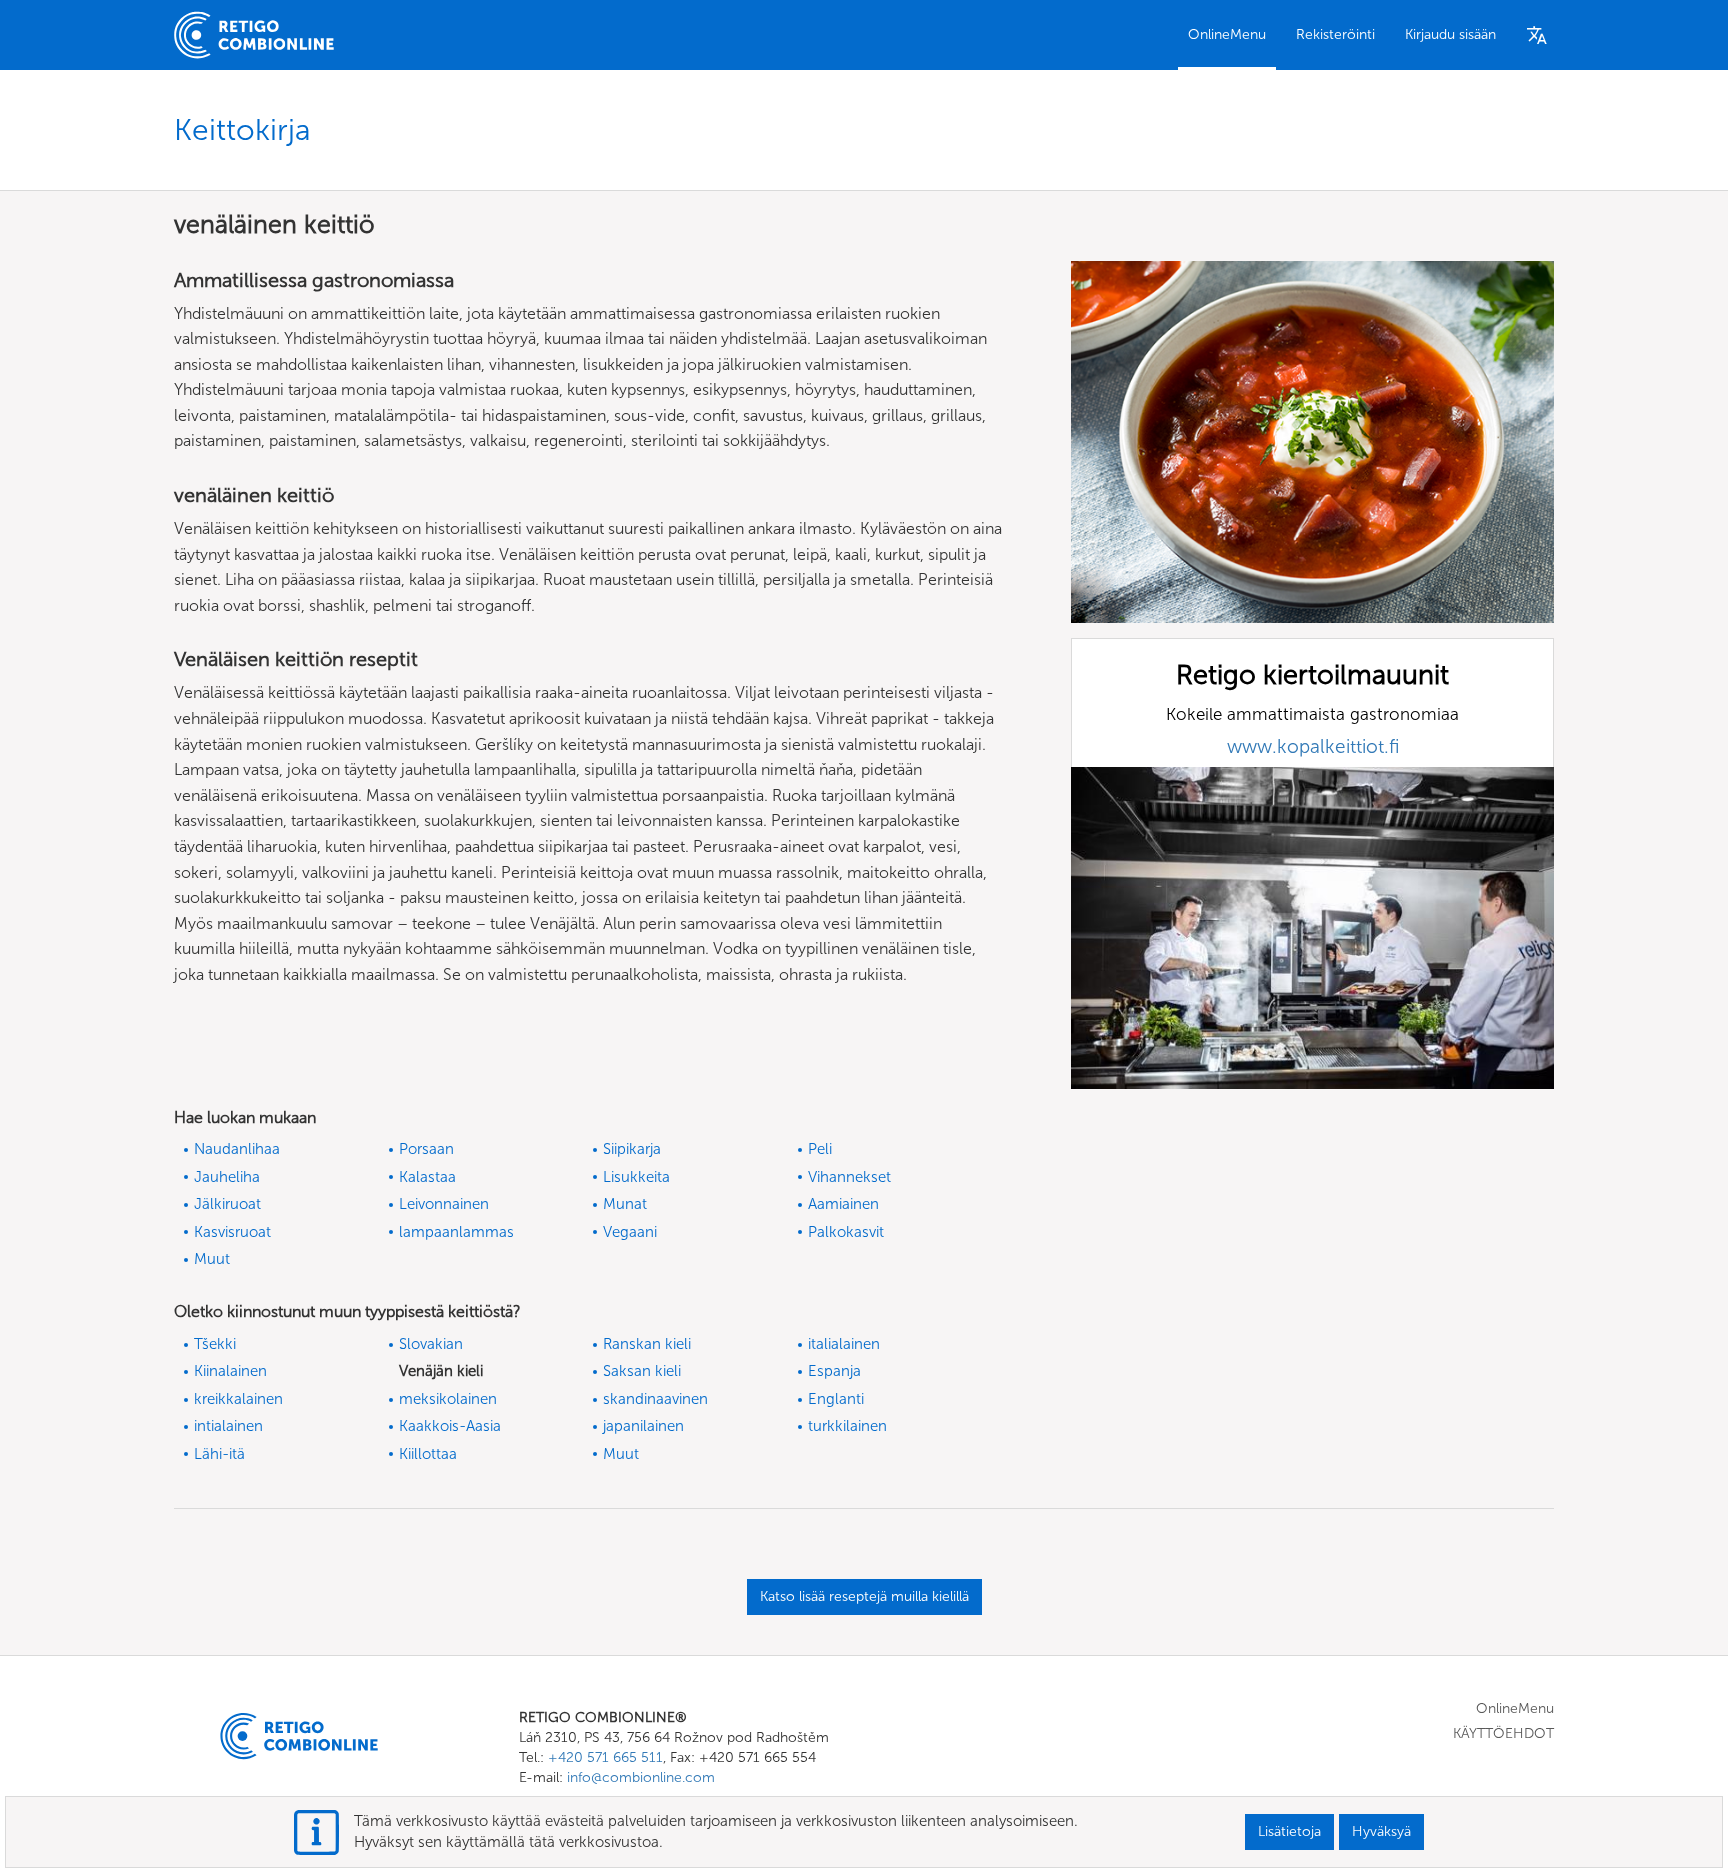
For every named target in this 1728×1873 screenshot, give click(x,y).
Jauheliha (227, 1177)
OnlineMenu (1227, 34)
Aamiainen (843, 1204)
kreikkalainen (238, 1399)
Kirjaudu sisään (1450, 34)
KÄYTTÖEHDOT (1503, 1733)
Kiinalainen (230, 1371)
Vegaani (630, 1232)
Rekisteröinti (1335, 34)
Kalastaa (427, 1177)
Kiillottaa (428, 1454)
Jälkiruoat (227, 1204)
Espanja (834, 1371)
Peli (820, 1149)
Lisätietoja (1289, 1831)
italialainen (844, 1344)
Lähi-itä (219, 1454)
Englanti (836, 1399)
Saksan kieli (642, 1371)
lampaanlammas (456, 1232)
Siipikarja (632, 1149)
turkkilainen (847, 1426)
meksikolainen (448, 1399)
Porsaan (426, 1149)
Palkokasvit (846, 1232)
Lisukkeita (636, 1177)
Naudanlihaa (237, 1149)
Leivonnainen (444, 1204)
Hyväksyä (1381, 1831)
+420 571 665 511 (605, 1757)
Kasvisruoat (232, 1232)
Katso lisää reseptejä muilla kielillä (864, 1596)
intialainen (228, 1426)
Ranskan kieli (647, 1344)
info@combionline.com (641, 1777)
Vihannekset (849, 1177)
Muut (212, 1259)
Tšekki (215, 1344)
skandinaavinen (655, 1399)
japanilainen (643, 1426)
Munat (625, 1204)
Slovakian (431, 1344)
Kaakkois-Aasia (450, 1426)
